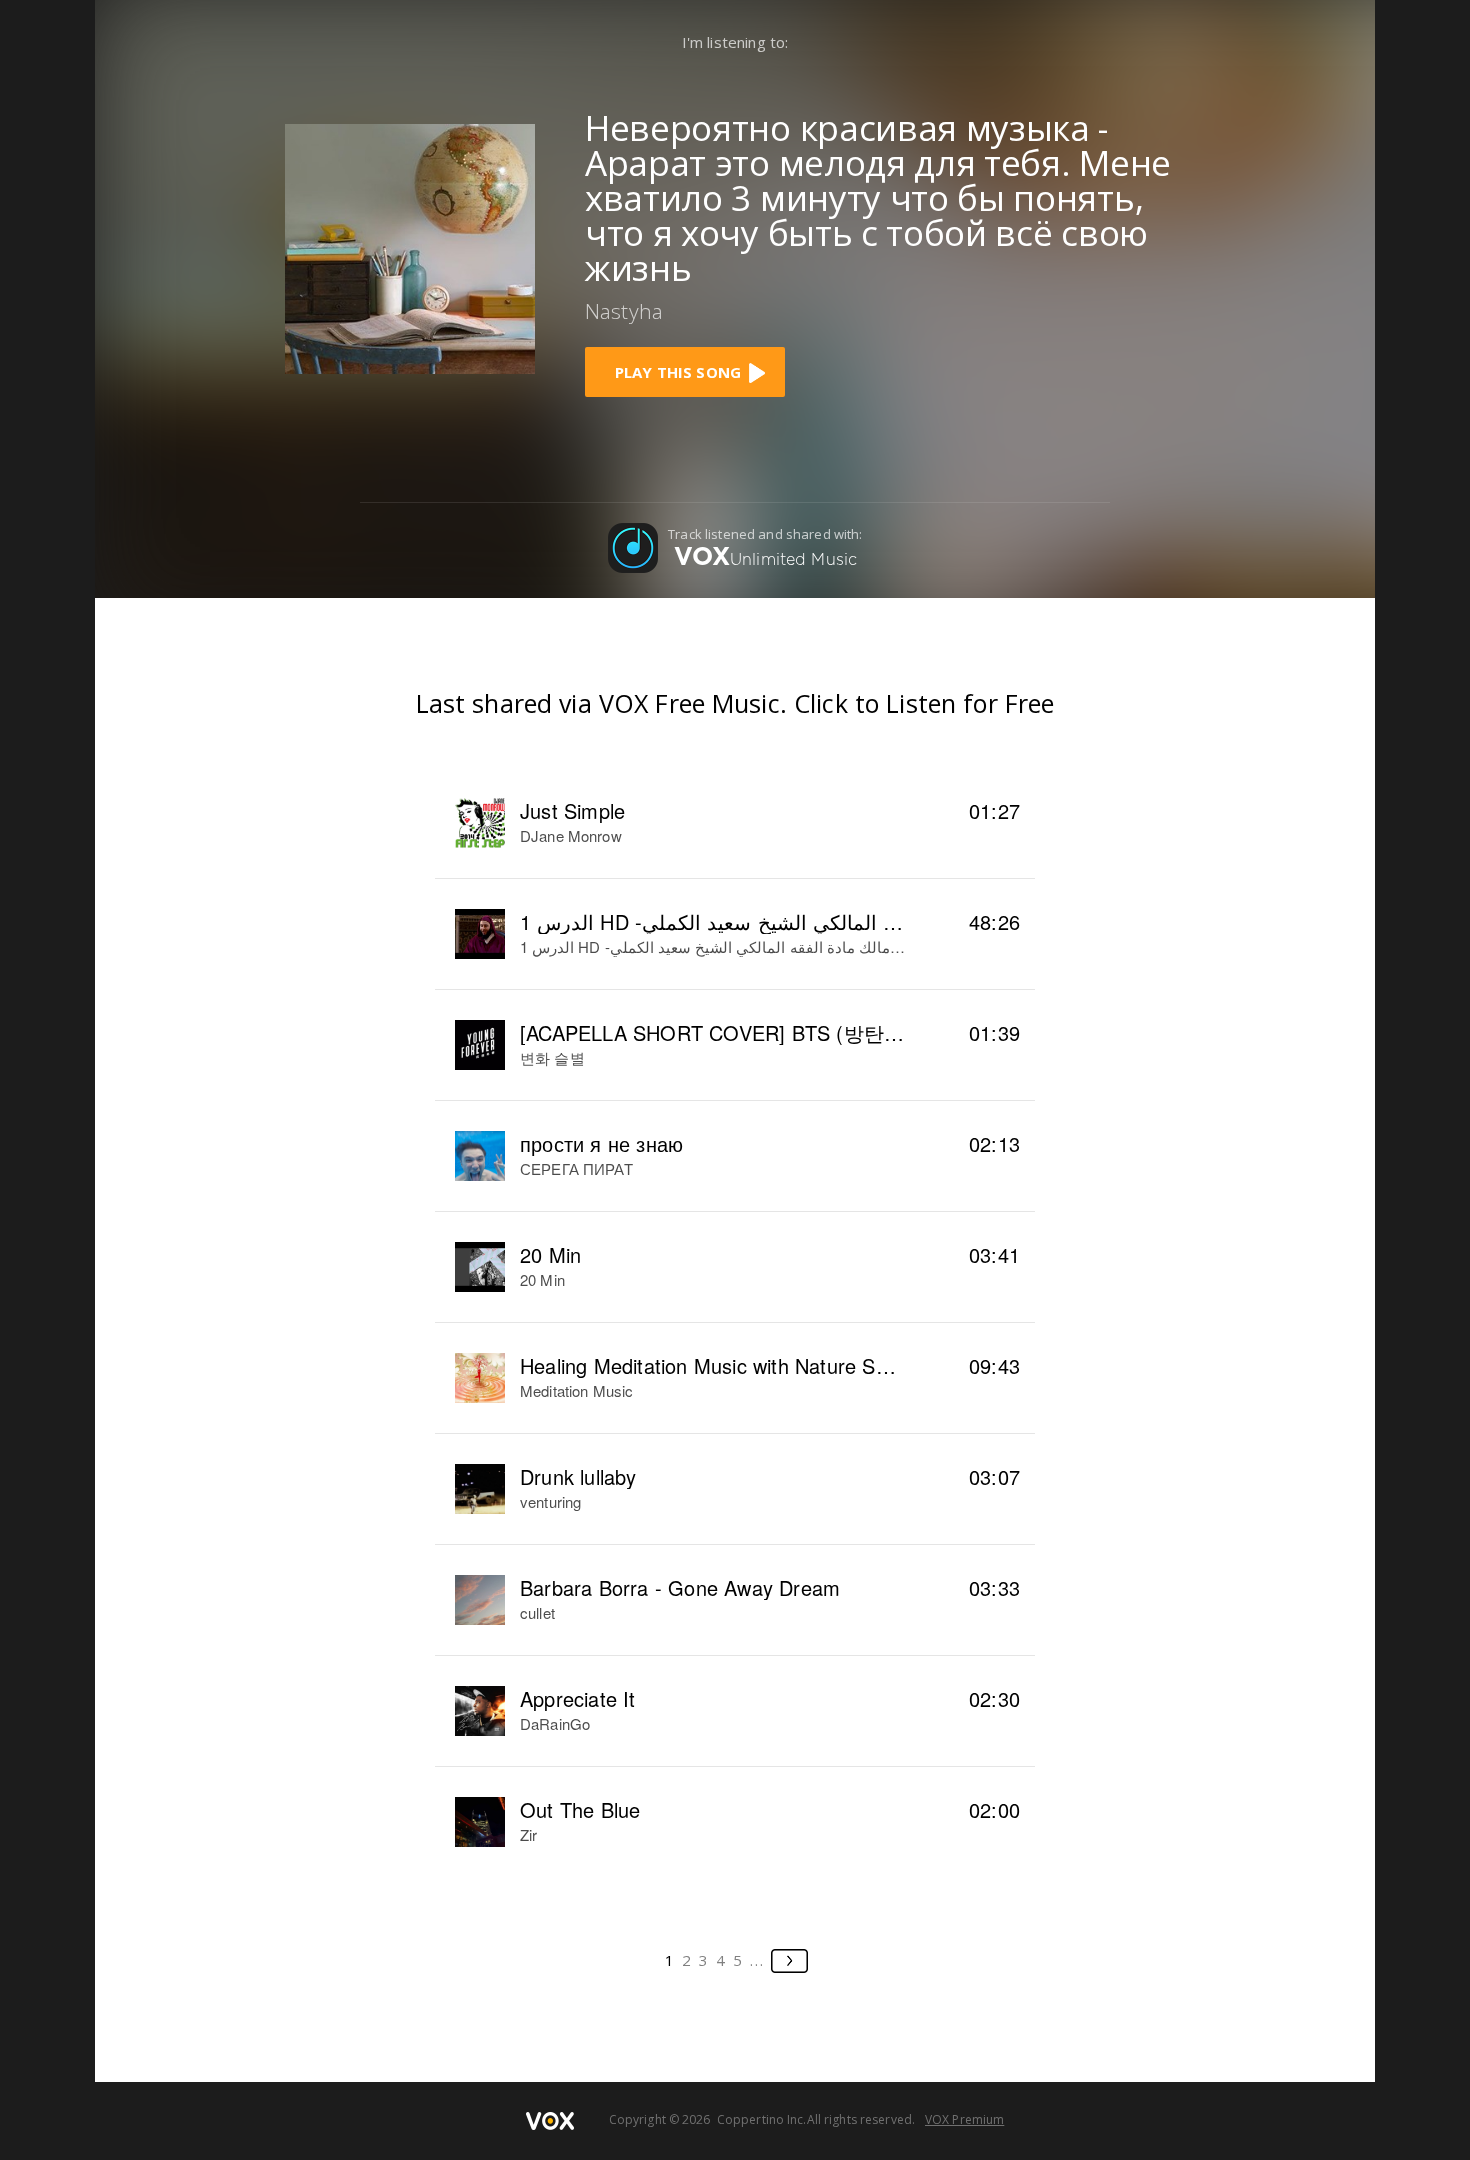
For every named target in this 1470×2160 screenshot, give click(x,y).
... (757, 1960)
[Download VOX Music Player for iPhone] (410, 246)
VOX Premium (964, 2119)
